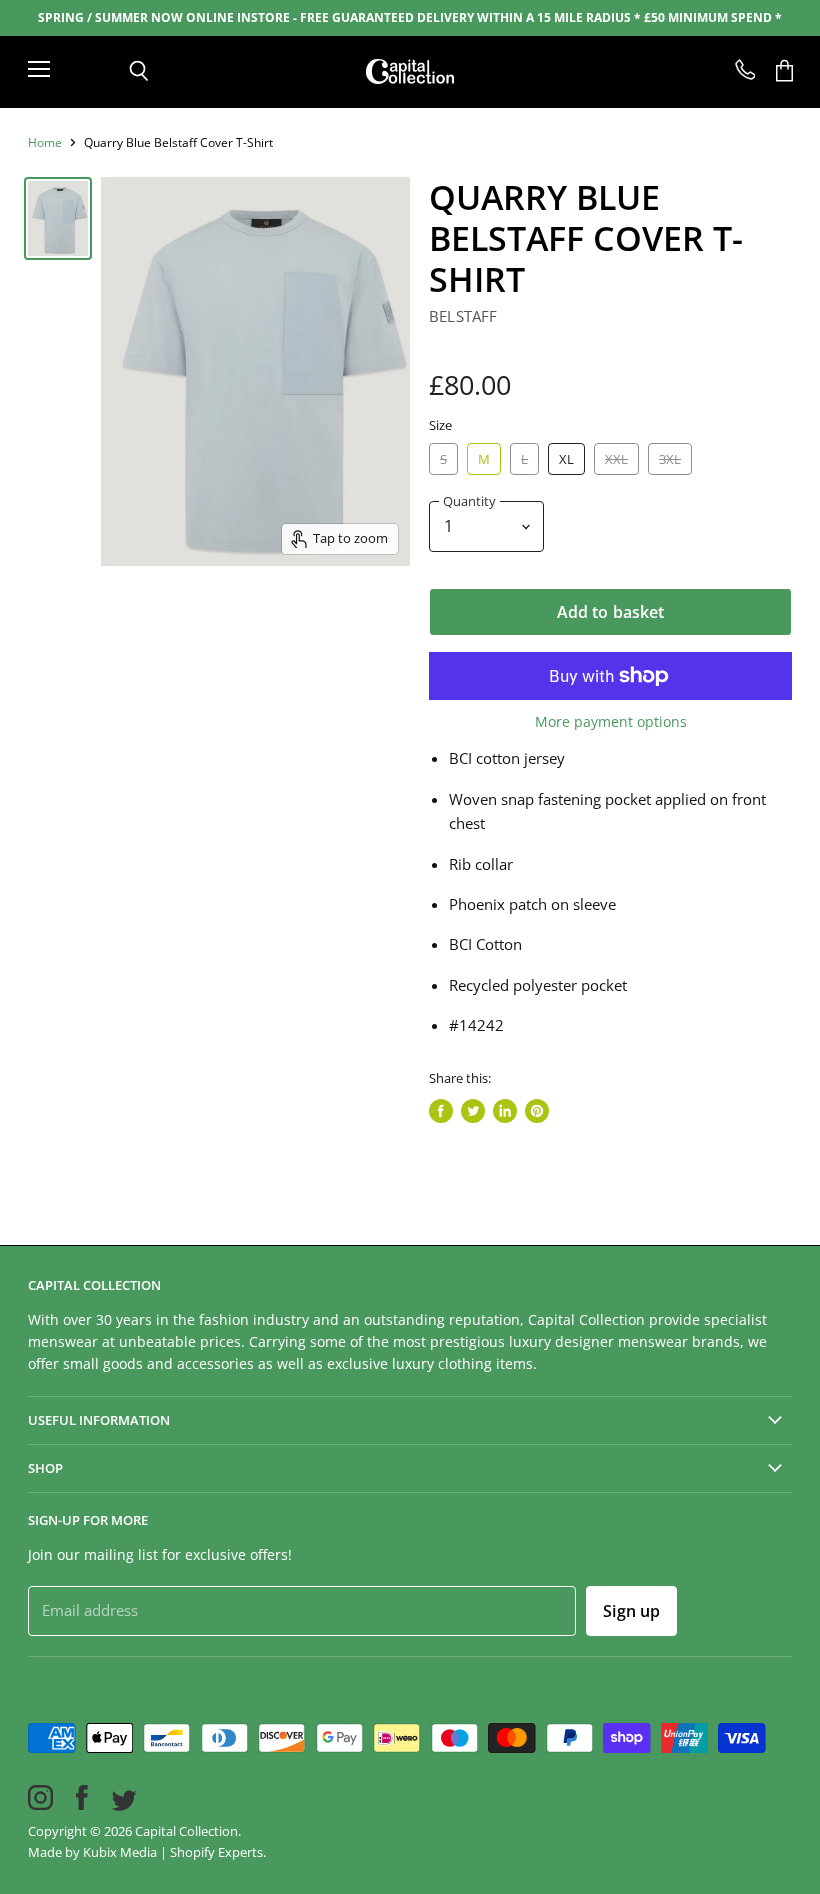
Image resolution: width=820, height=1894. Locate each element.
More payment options (611, 722)
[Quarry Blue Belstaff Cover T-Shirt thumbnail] (58, 218)
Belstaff (463, 316)
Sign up (631, 1611)
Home (45, 143)
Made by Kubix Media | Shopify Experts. (147, 1852)
